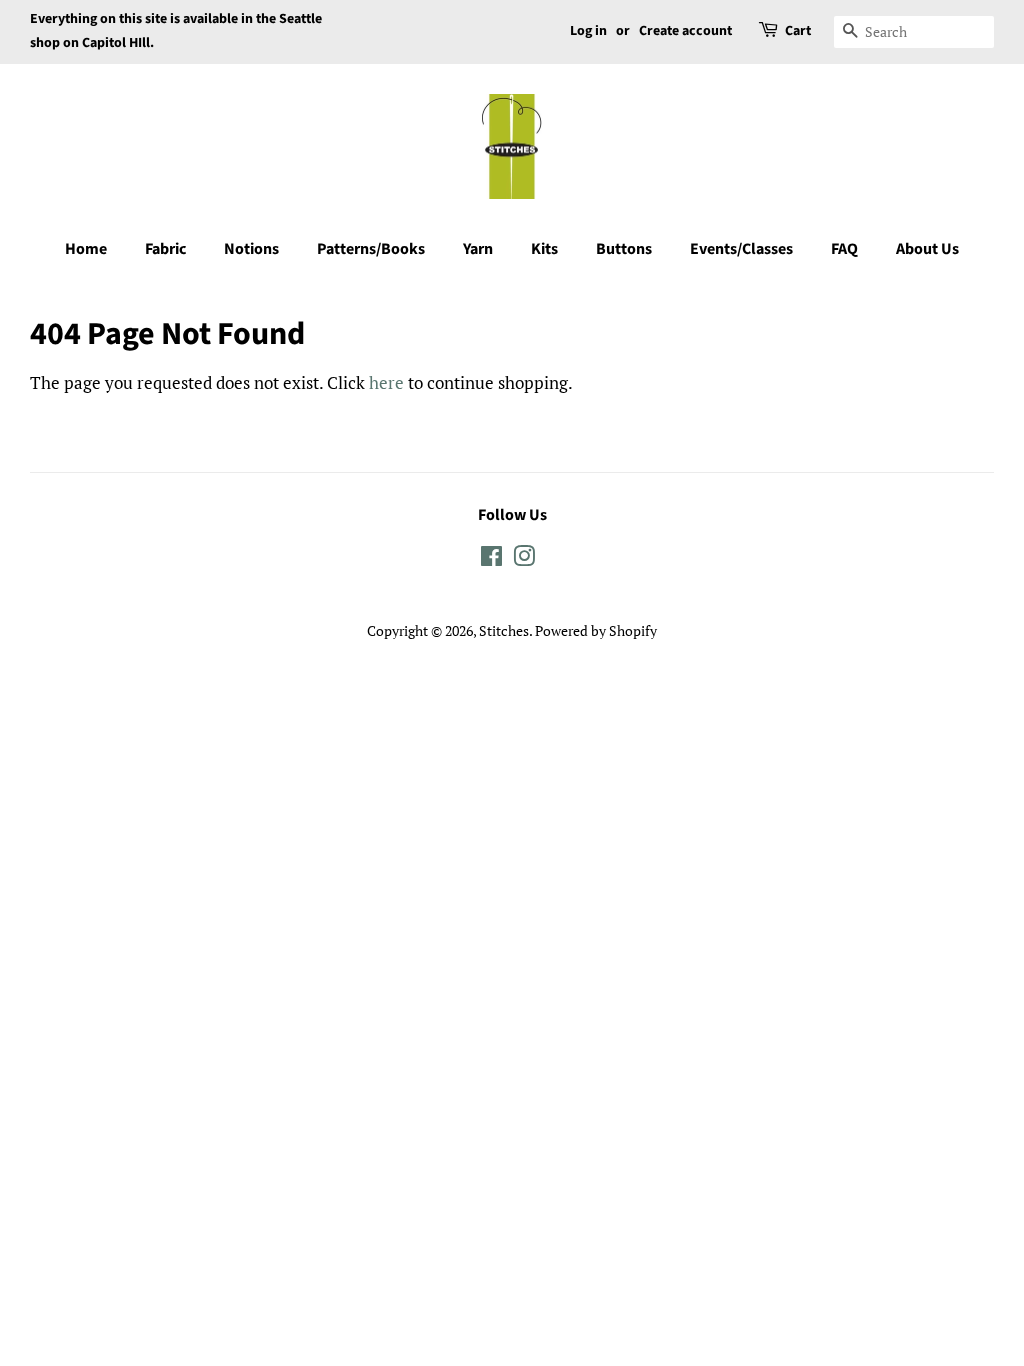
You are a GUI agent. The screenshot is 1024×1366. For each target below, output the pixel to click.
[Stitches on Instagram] (524, 559)
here (386, 382)
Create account (685, 31)
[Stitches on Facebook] (491, 559)
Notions (251, 249)
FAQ (844, 249)
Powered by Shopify (596, 630)
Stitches (504, 630)
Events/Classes (741, 249)
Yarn (478, 249)
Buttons (624, 249)
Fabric (165, 249)
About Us (927, 249)
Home (86, 249)
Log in (588, 31)
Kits (544, 249)
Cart (798, 31)
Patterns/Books (371, 249)
